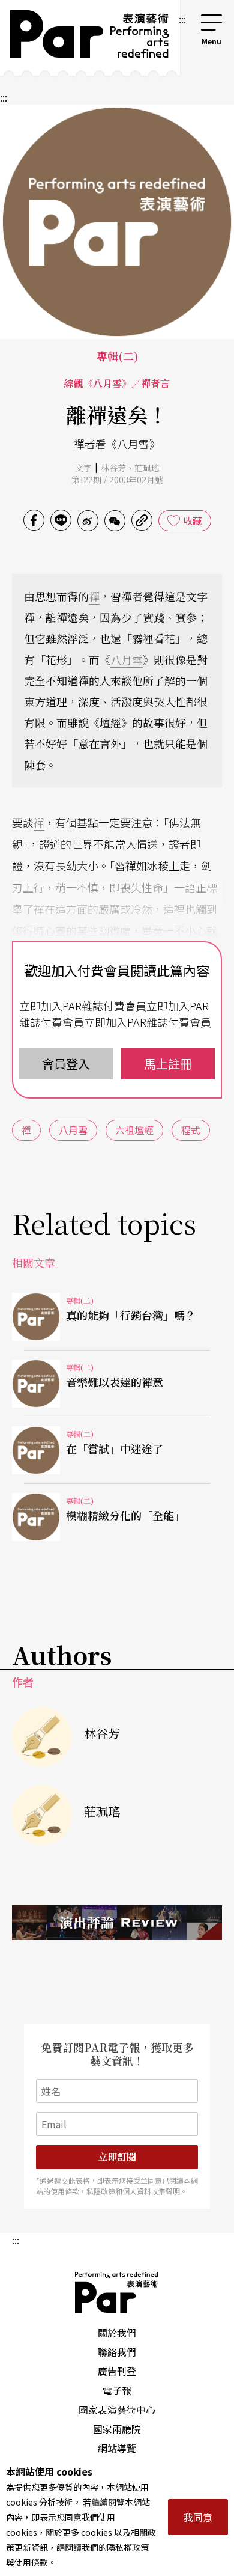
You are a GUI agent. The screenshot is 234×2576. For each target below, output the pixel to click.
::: (182, 19)
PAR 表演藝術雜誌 (117, 2292)
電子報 (117, 2390)
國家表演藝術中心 (117, 2410)
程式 (191, 1130)
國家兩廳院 (117, 2429)
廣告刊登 (117, 2371)
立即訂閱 (117, 2157)
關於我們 (117, 2333)
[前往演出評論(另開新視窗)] (117, 1923)
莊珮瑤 (147, 468)
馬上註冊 (168, 1064)
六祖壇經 (134, 1130)
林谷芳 (113, 468)
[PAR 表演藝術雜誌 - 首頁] (88, 38)
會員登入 (66, 1064)
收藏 (193, 520)
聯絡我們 (117, 2352)
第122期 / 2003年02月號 (117, 480)
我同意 (198, 2517)
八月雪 (127, 659)
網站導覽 (117, 2448)
